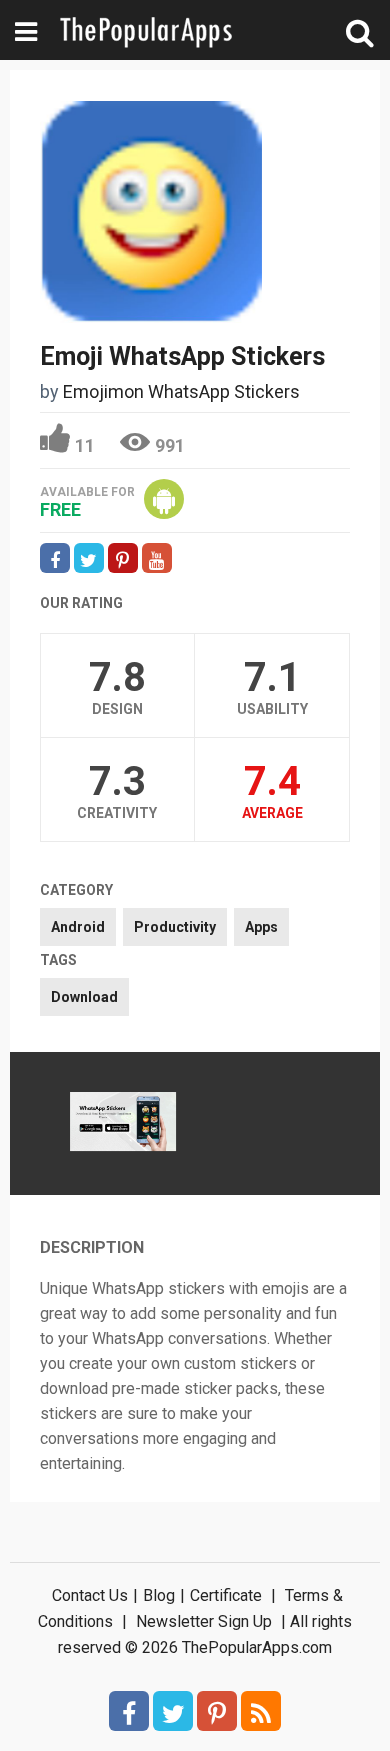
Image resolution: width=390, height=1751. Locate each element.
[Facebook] (129, 1711)
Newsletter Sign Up (204, 1621)
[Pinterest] (217, 1711)
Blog (159, 1595)
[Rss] (261, 1711)
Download (84, 997)
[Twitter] (173, 1711)
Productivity (175, 927)
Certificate (226, 1595)
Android (78, 927)
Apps (261, 927)
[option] (123, 1124)
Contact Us (90, 1595)
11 (85, 445)
